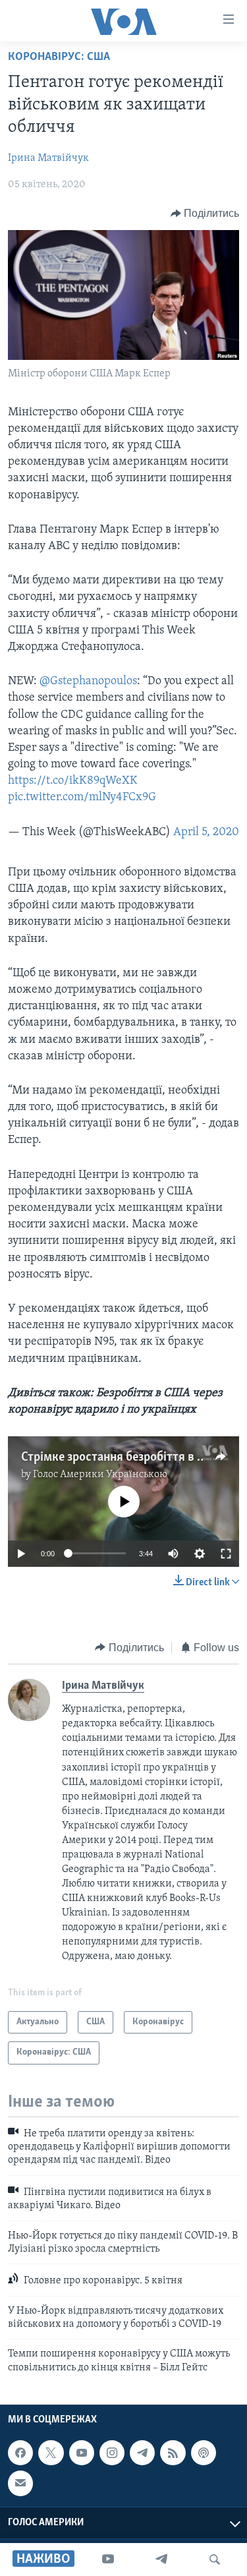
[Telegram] (161, 2560)
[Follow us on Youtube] (82, 2453)
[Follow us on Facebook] (20, 2453)
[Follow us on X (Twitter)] (51, 2453)
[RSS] (173, 2453)
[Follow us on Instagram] (112, 2453)
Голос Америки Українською (100, 1475)
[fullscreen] (226, 1554)
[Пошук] (215, 2560)
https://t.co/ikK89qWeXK (73, 781)
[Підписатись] (20, 2484)
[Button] (205, 214)
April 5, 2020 (206, 833)
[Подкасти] (204, 2453)
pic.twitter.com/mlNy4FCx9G (82, 798)
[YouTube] (108, 2560)
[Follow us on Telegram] (142, 2453)
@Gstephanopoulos (88, 682)
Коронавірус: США (59, 57)
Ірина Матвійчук (48, 158)
